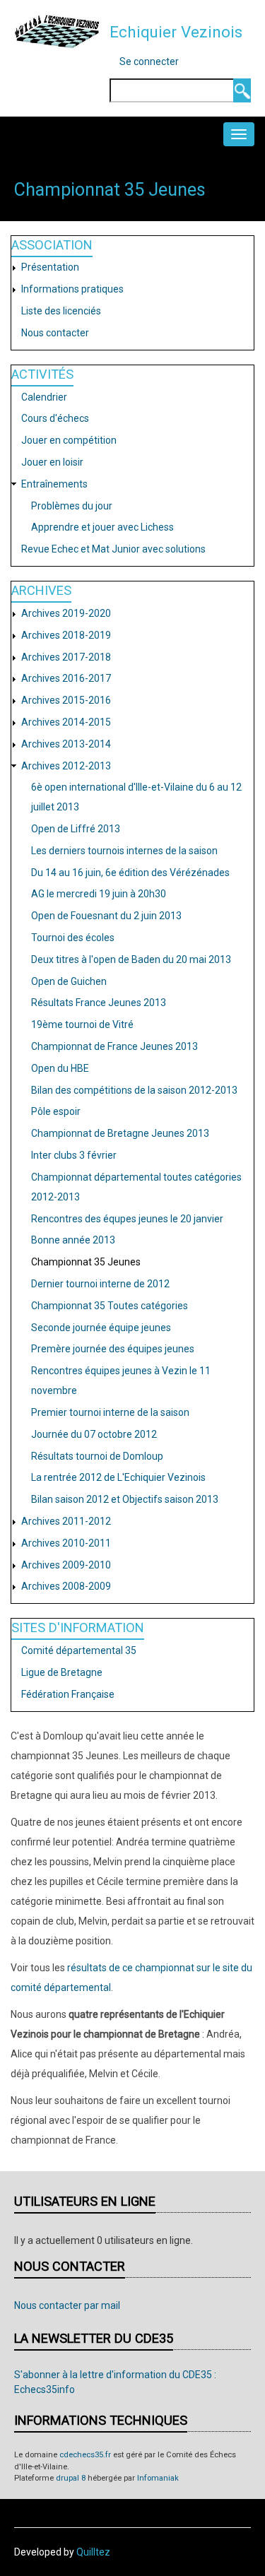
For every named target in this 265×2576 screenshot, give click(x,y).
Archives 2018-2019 (66, 635)
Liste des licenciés (61, 311)
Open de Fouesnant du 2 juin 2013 (106, 916)
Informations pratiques (72, 289)
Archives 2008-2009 (66, 1586)
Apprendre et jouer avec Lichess (102, 527)
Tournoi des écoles (73, 938)
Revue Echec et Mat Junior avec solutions (113, 549)
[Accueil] (57, 31)
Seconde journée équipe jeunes (101, 1328)
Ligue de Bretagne (62, 1672)
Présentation (50, 267)
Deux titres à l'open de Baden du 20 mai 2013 (131, 959)
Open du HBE (60, 1068)
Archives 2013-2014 (66, 744)
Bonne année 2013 (73, 1240)
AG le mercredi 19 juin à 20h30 (99, 894)
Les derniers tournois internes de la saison (124, 851)
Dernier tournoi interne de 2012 (100, 1284)
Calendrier (44, 397)
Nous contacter (55, 333)
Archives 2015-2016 (66, 700)
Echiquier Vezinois (176, 32)
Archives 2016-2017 (66, 678)
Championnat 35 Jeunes (86, 1262)
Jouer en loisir (52, 462)
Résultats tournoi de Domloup (97, 1456)
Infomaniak (158, 2478)
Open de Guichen (69, 981)
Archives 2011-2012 (66, 1521)
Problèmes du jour (72, 506)
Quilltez (93, 2552)
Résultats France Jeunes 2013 (99, 1003)
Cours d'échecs (55, 418)
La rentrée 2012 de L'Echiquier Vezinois (118, 1477)
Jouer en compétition (69, 440)
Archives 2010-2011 (66, 1543)
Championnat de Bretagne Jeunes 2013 (120, 1133)
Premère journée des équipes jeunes (113, 1349)
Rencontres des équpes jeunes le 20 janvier (127, 1219)
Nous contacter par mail (67, 2305)
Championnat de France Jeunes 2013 (114, 1046)
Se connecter (149, 61)
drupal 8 (71, 2478)
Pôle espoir (56, 1111)
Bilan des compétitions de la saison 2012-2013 (134, 1090)
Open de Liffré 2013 (76, 829)
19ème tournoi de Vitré (82, 1024)
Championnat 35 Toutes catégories (110, 1306)
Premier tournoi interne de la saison (110, 1412)
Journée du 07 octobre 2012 (94, 1434)
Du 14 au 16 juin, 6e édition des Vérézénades (130, 873)
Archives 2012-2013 (66, 766)
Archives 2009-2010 (66, 1565)
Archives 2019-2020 (66, 613)
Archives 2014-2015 (66, 722)
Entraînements (54, 484)
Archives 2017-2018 (66, 657)
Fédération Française (68, 1694)
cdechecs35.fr (85, 2455)
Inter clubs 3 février (74, 1155)
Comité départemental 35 (79, 1650)
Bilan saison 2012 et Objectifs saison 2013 (125, 1499)
